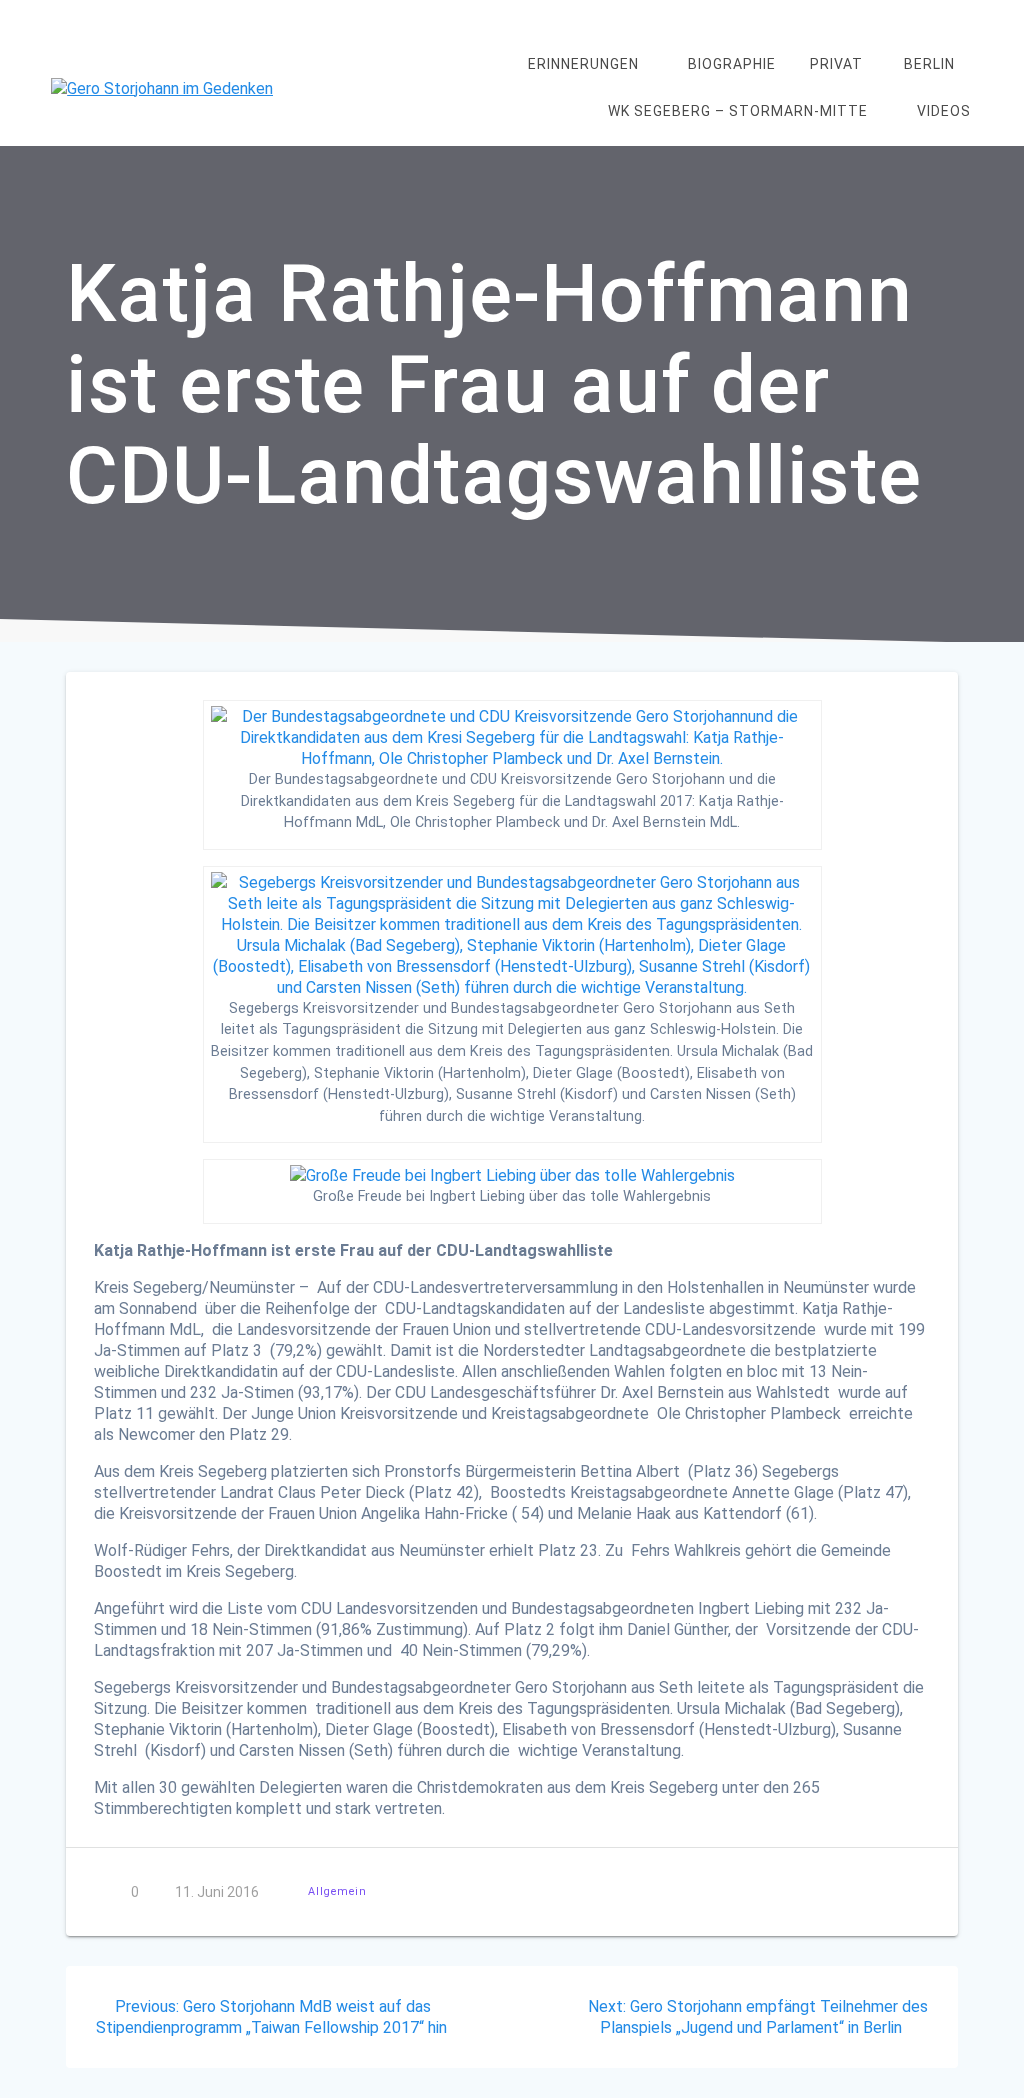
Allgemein (337, 1891)
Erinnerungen (583, 64)
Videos (944, 111)
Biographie (732, 64)
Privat (836, 64)
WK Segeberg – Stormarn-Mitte (738, 111)
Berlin (929, 64)
